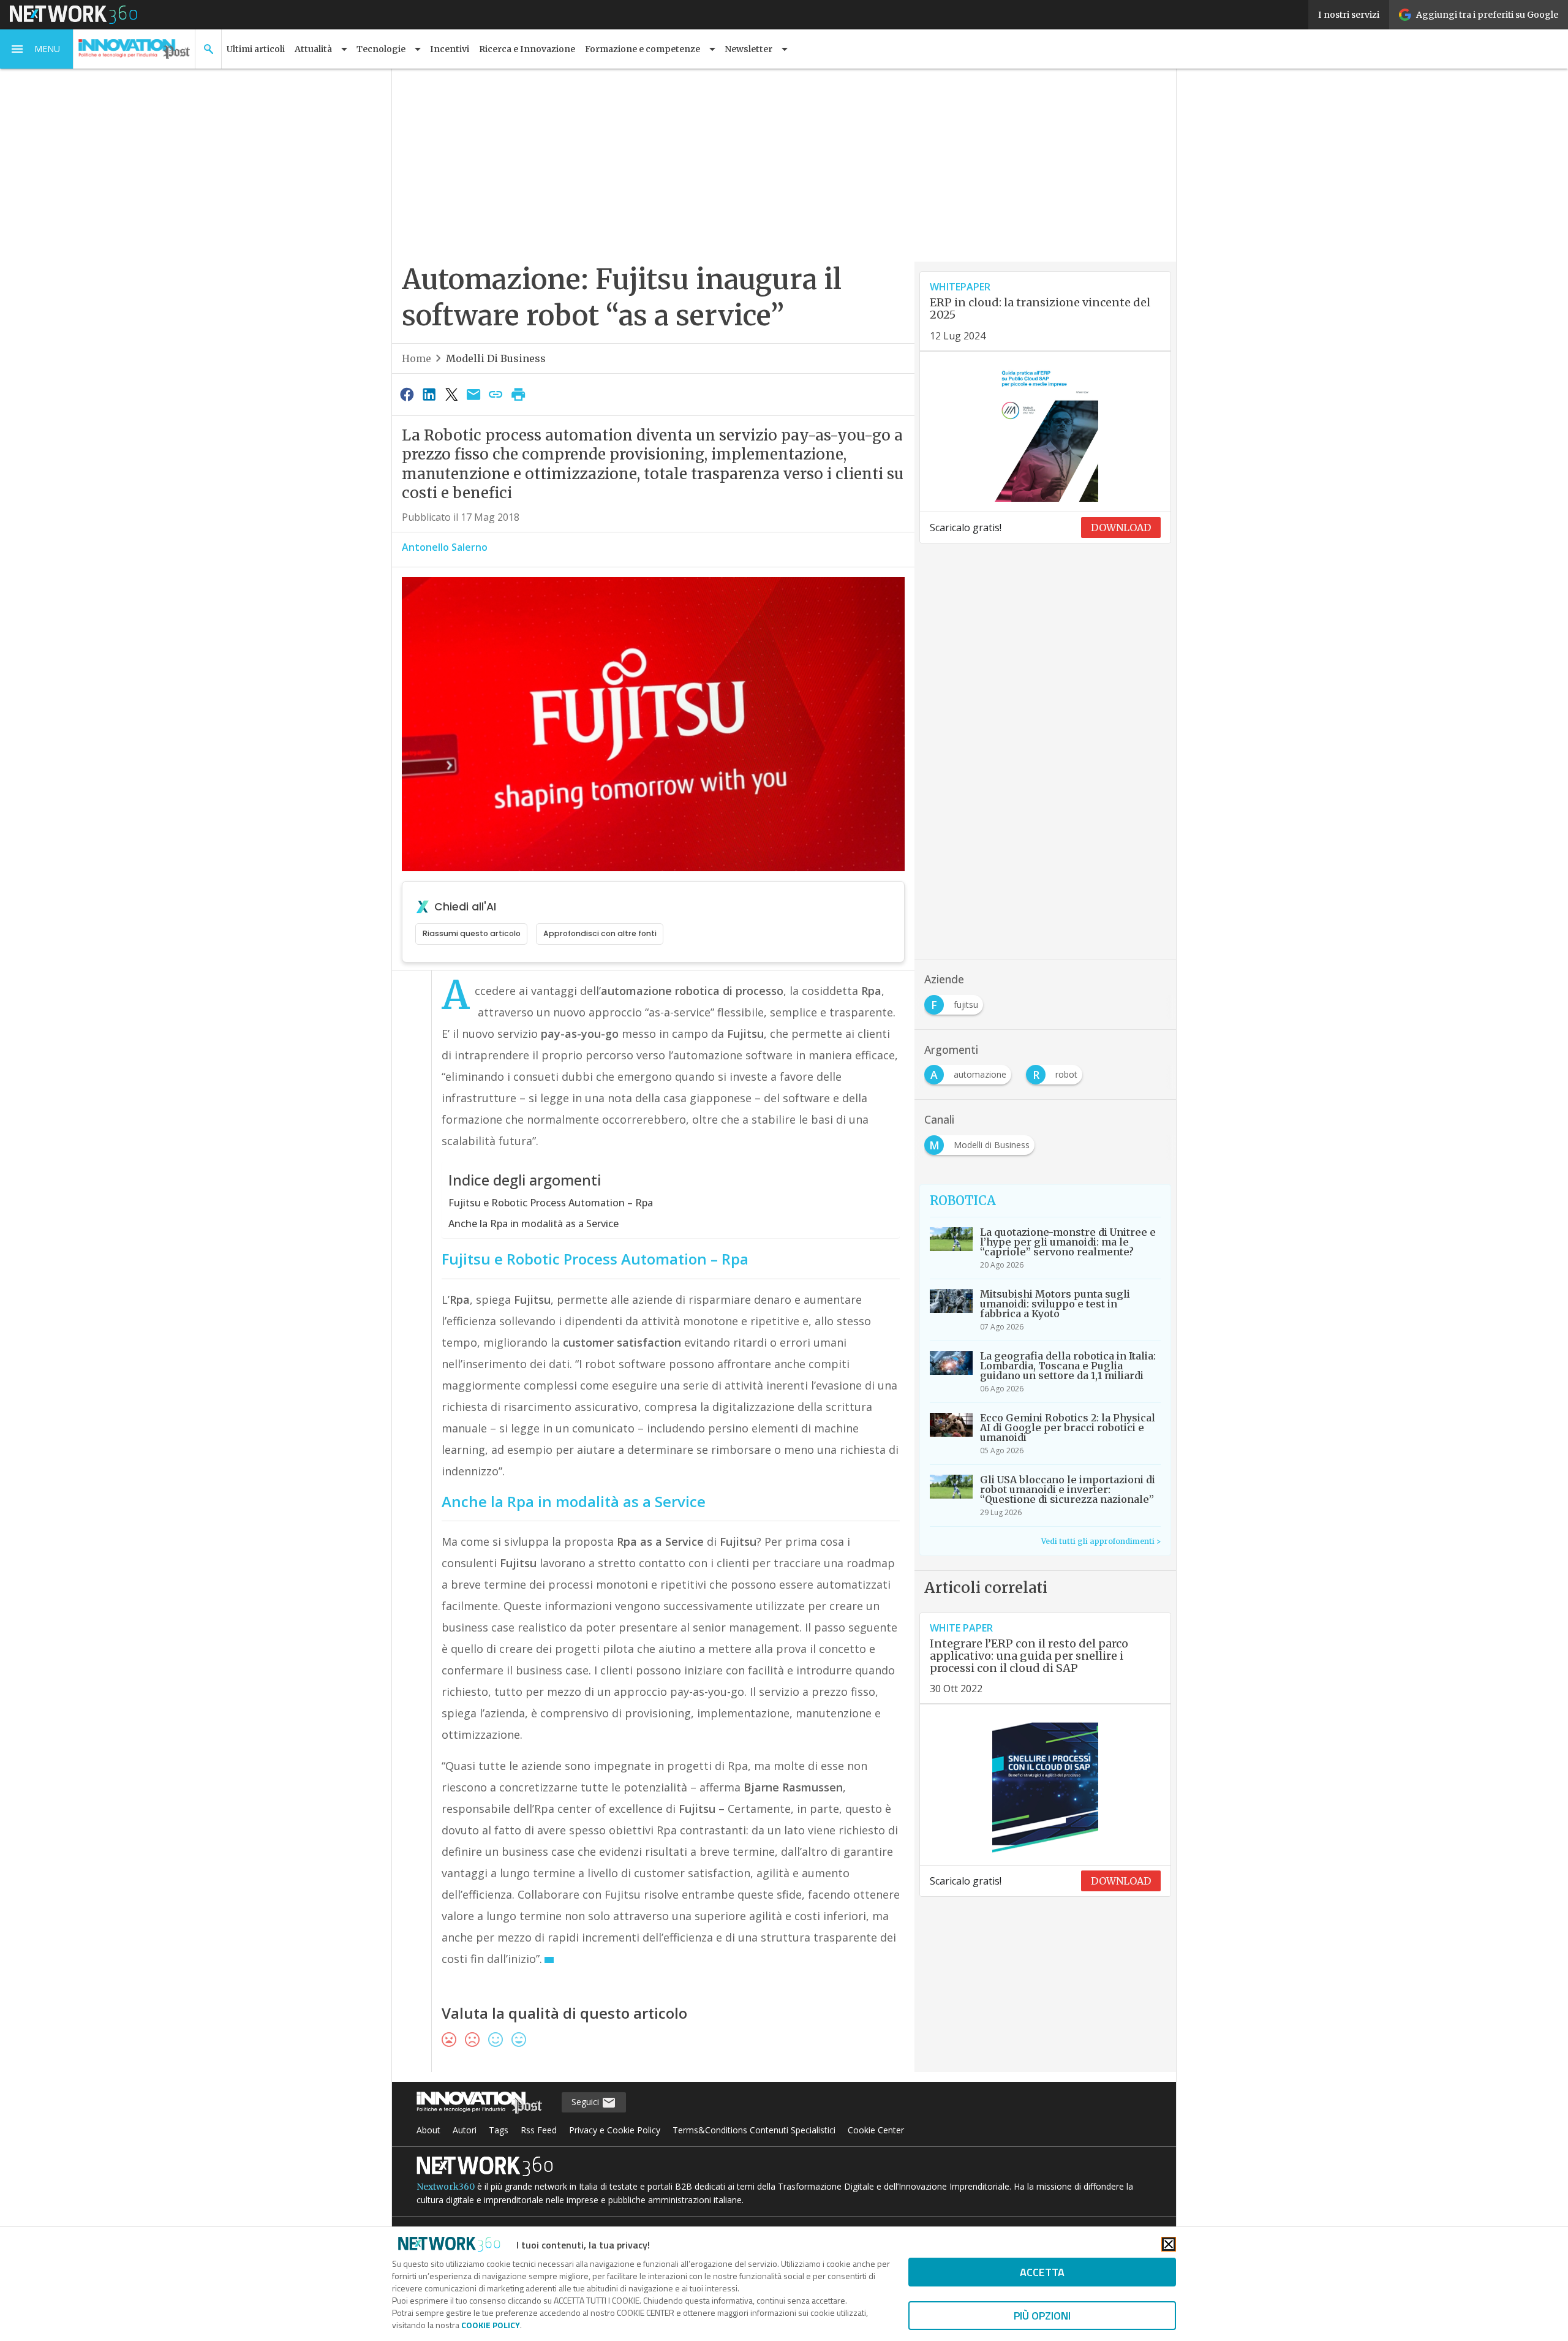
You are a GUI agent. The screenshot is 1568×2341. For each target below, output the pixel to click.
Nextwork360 (446, 2187)
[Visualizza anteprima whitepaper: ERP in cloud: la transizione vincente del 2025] (1045, 432)
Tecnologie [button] (381, 49)
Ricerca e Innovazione (527, 49)
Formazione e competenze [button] (643, 49)
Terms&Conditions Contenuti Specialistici (754, 2130)
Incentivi (450, 49)
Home (417, 358)
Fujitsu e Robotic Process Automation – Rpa (551, 1203)
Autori (465, 2130)
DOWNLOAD (1121, 528)
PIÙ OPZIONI (1042, 2316)
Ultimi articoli (256, 49)
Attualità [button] (313, 49)
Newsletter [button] (748, 49)
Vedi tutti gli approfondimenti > (1101, 1541)
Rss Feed (539, 2130)
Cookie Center (876, 2130)
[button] (37, 49)
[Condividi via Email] (473, 394)
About (428, 2130)
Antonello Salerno (445, 547)
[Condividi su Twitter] (451, 394)
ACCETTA (1042, 2272)
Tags (499, 2130)
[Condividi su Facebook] (407, 394)
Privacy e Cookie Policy (615, 2130)
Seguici (586, 2102)
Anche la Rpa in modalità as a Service (533, 1223)
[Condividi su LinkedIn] (429, 394)
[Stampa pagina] (518, 394)
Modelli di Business (496, 358)
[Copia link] (496, 394)
